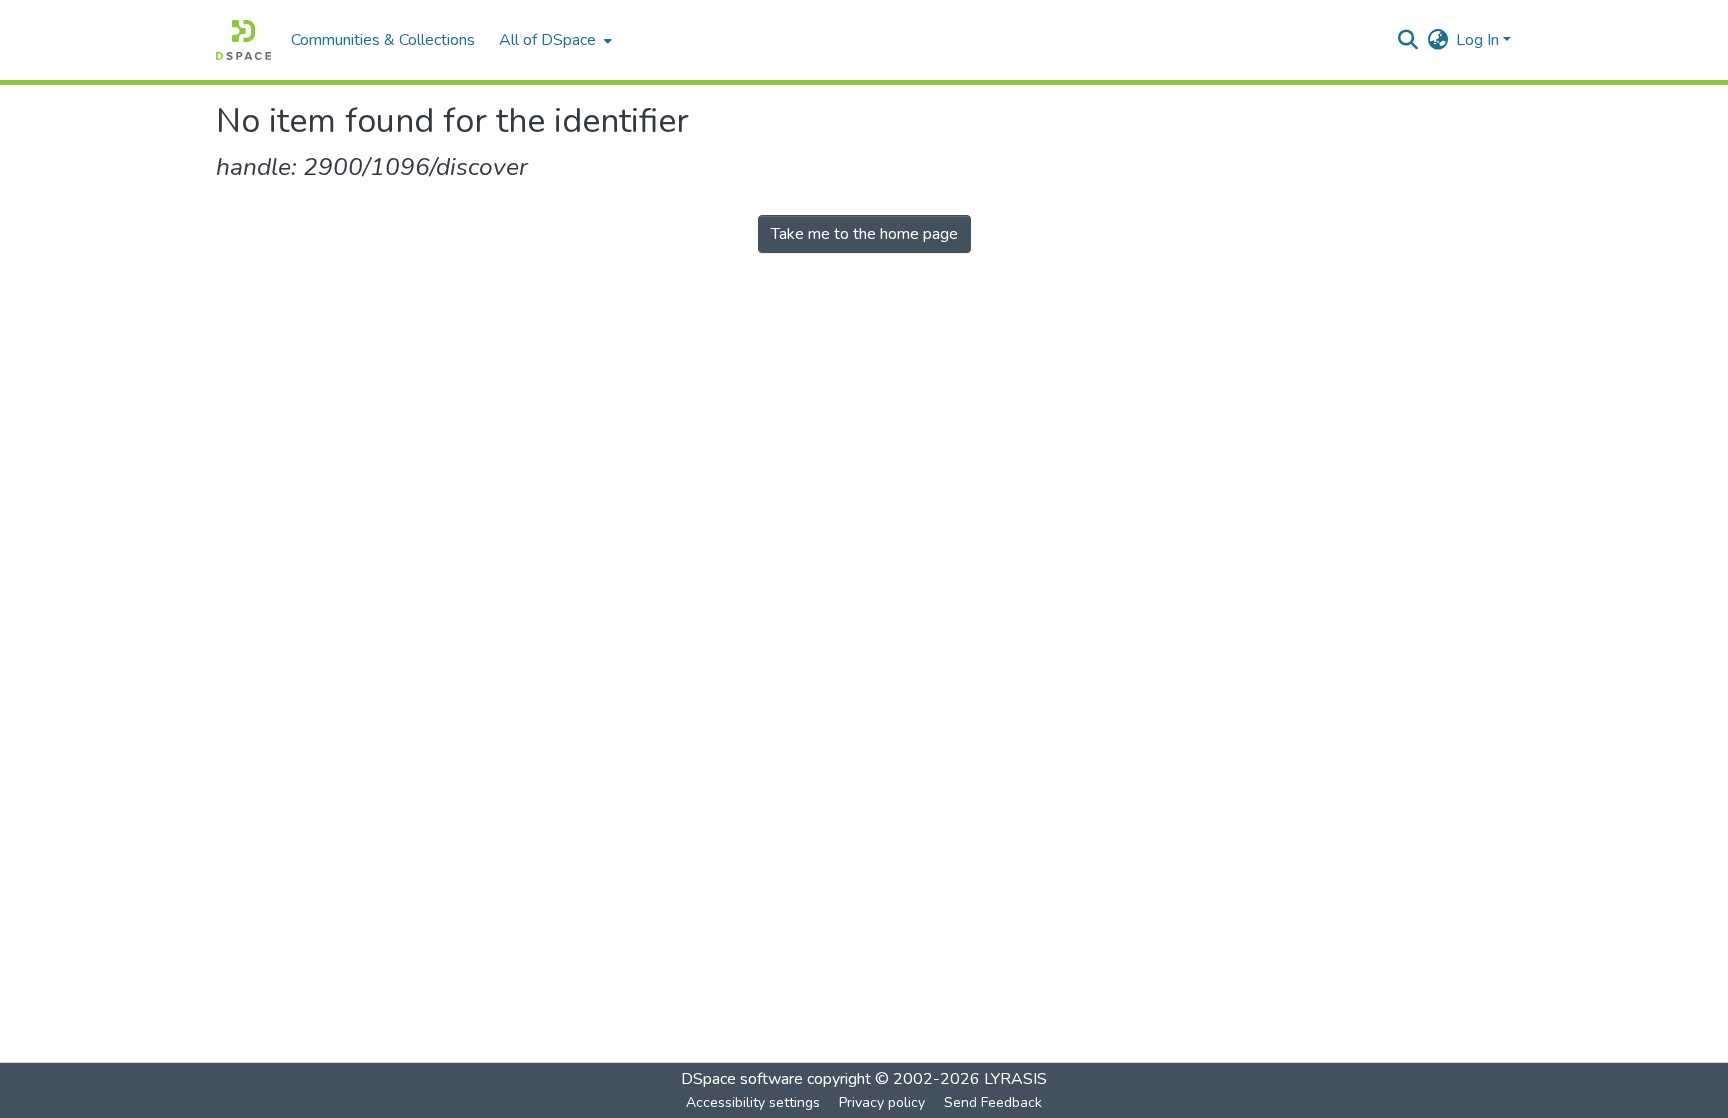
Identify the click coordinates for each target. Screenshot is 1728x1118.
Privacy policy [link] (882, 1102)
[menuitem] (553, 40)
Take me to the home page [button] (864, 234)
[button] (243, 40)
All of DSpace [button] (547, 40)
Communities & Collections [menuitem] (383, 40)
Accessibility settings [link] (753, 1102)
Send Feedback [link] (993, 1102)
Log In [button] (1479, 40)
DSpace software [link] (742, 1079)
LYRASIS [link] (1015, 1079)
